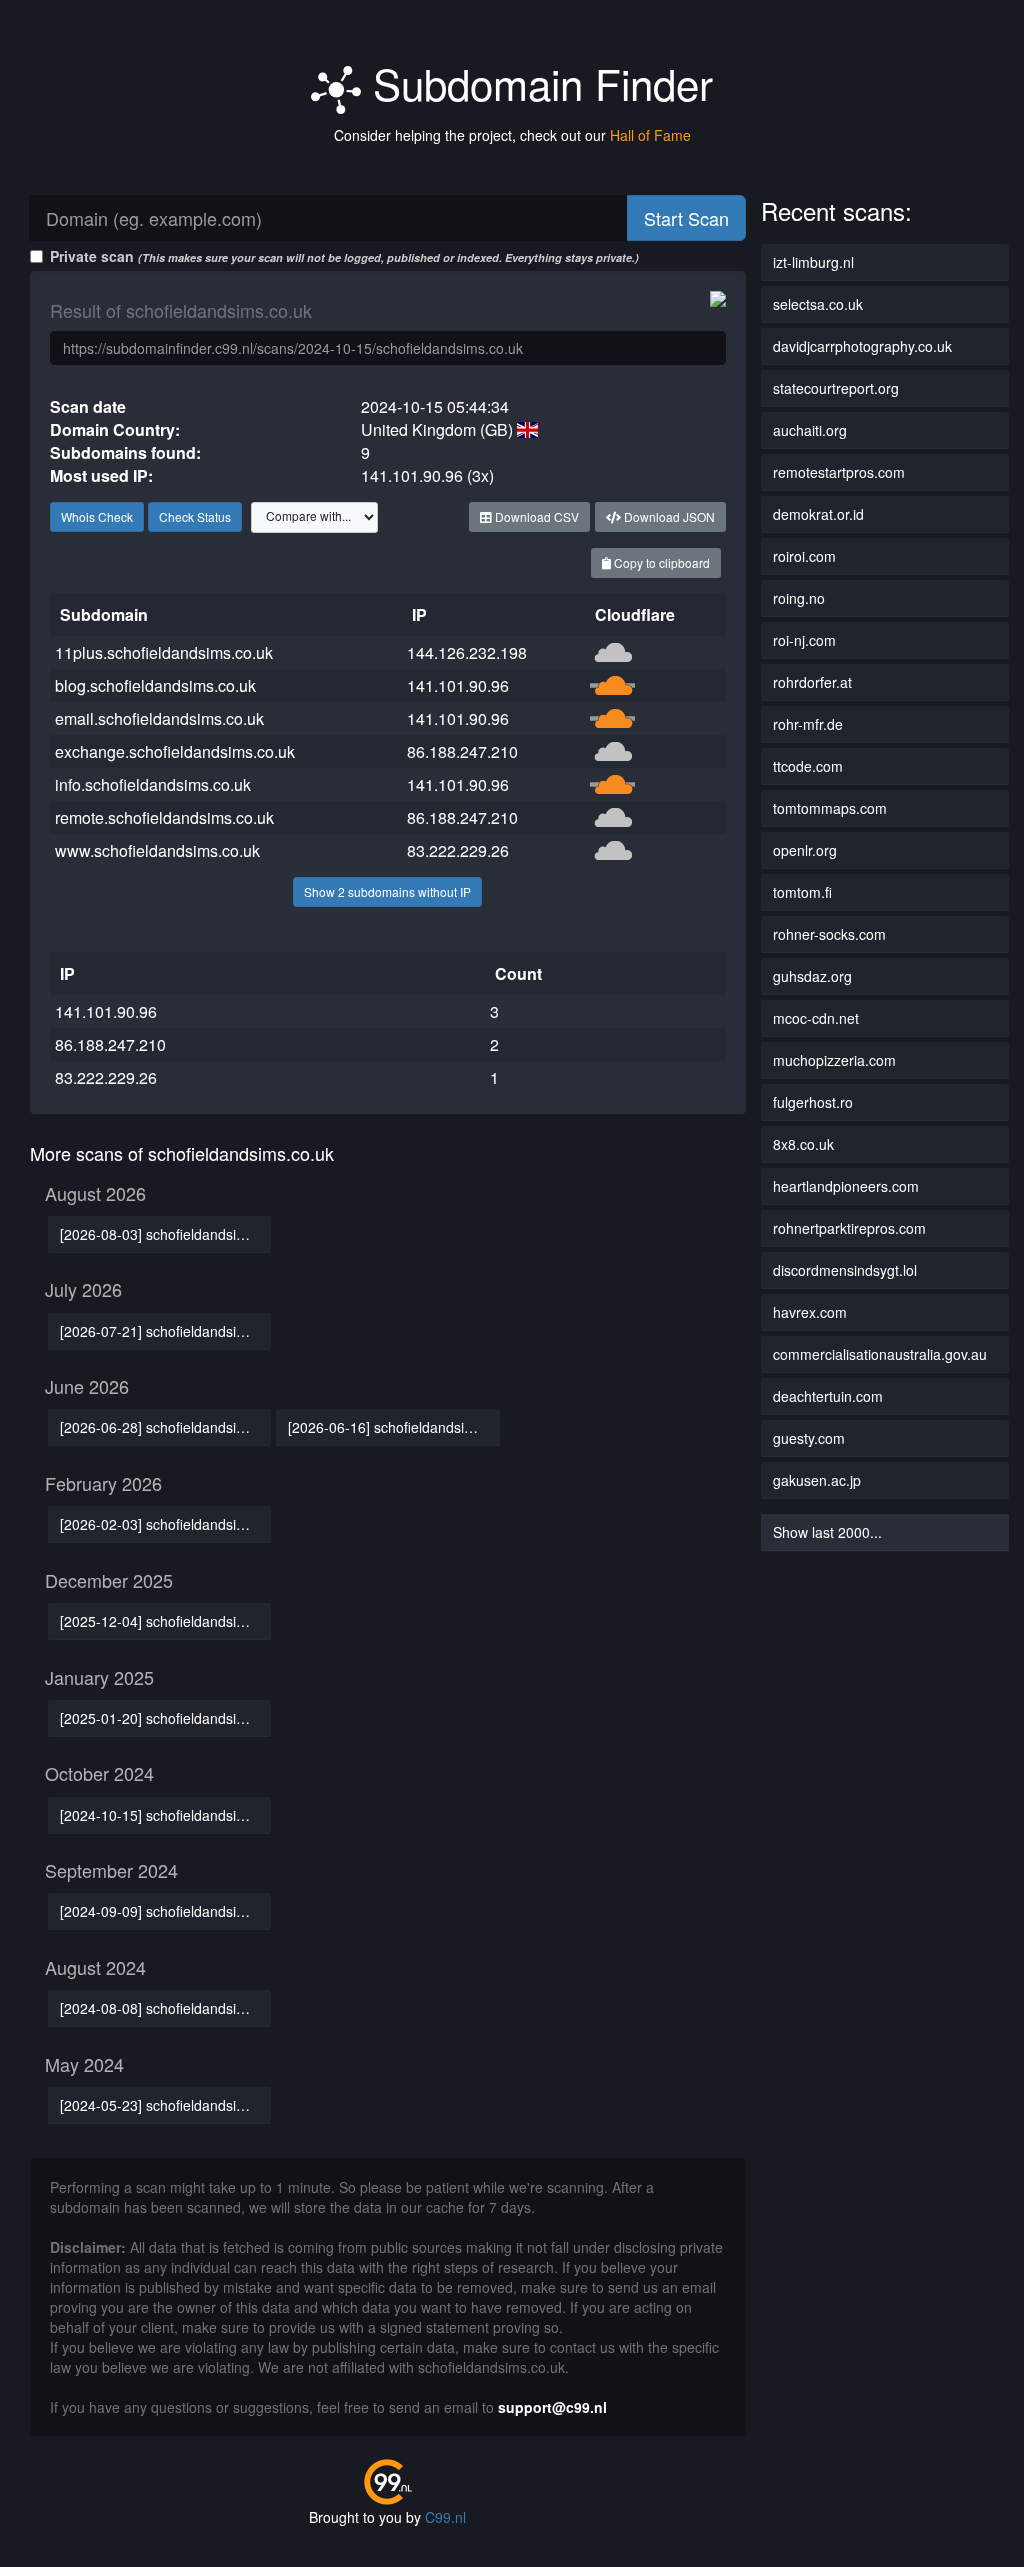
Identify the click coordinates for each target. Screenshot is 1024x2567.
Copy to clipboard (660, 562)
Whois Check (97, 516)
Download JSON (668, 516)
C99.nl (445, 2517)
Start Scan (686, 218)
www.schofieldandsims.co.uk (157, 850)
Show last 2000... (827, 1532)
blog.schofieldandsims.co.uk (155, 685)
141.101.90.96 (458, 685)
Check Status (195, 516)
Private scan (344, 256)
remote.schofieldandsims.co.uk (164, 817)
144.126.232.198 (467, 652)
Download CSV (535, 516)
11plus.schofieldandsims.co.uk (164, 652)
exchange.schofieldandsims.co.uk (175, 751)
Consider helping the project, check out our (512, 135)
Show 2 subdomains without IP (387, 891)
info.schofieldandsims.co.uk (153, 784)
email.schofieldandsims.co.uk (159, 718)
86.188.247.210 (462, 751)
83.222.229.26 (458, 850)
